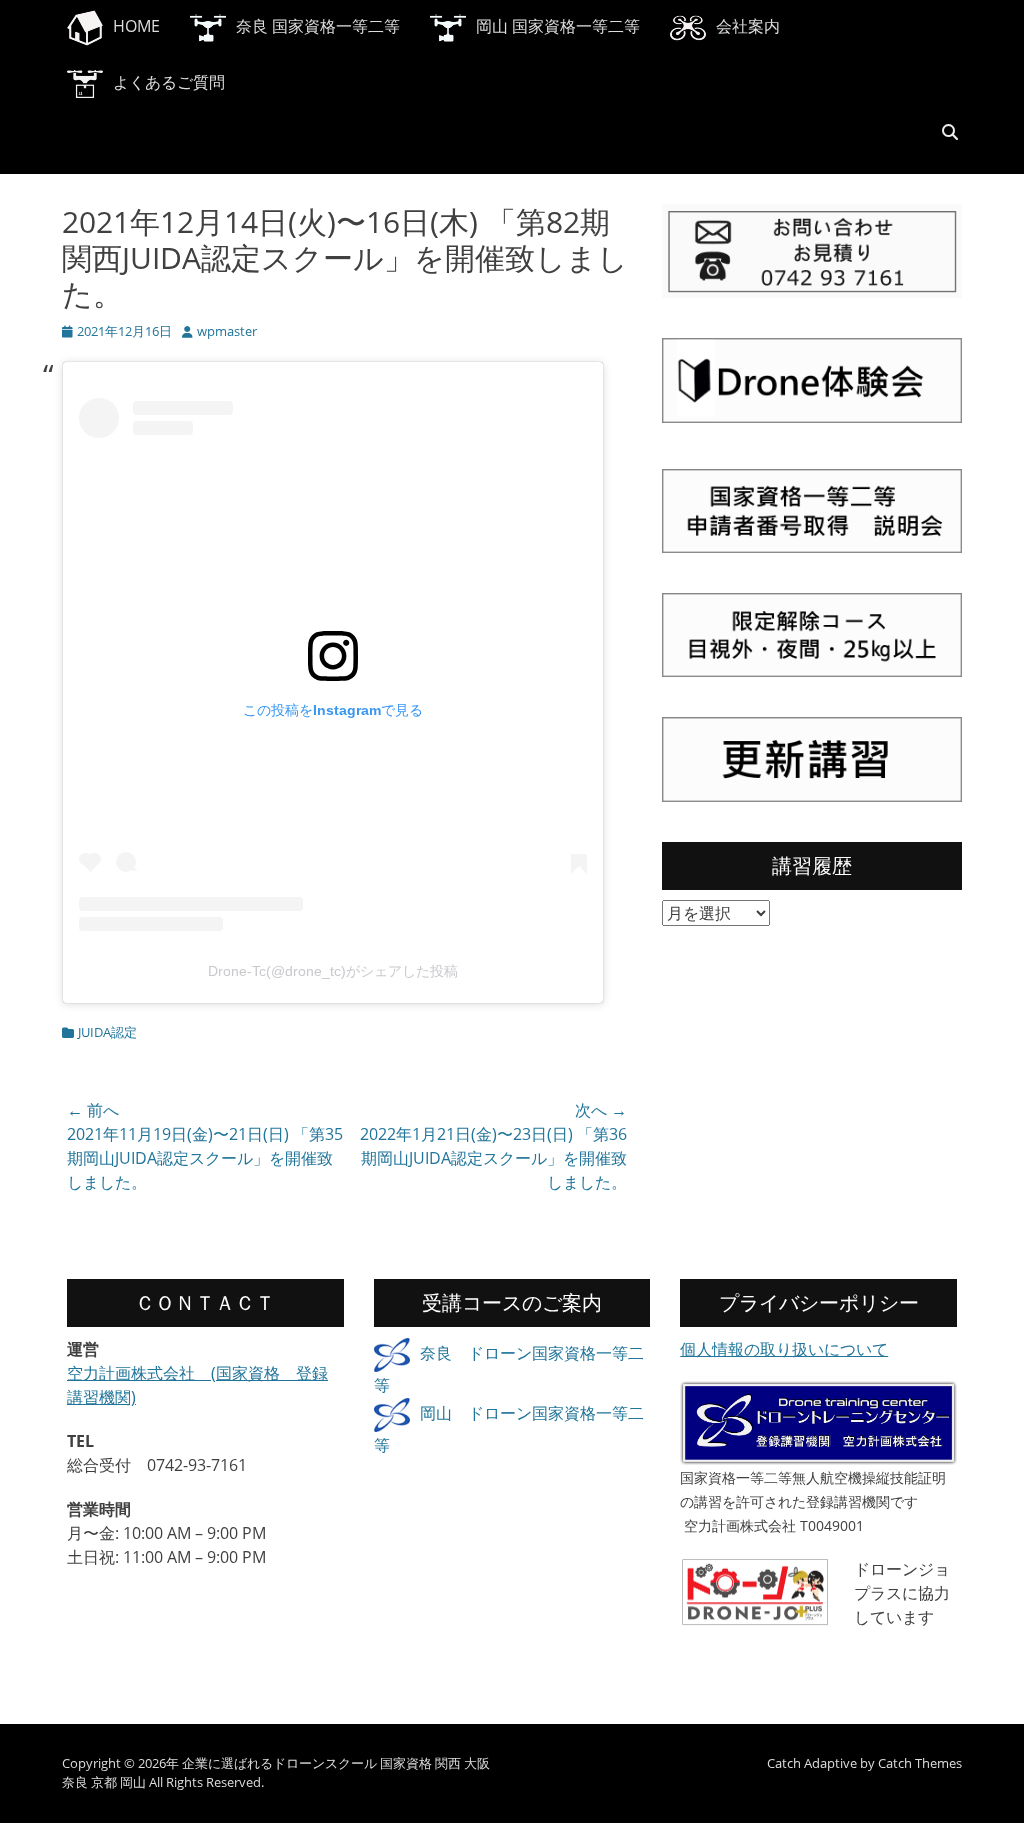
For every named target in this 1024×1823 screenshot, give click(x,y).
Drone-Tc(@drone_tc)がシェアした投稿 (333, 971)
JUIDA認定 (107, 1032)
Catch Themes (920, 1763)
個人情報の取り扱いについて (784, 1349)
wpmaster (227, 331)
